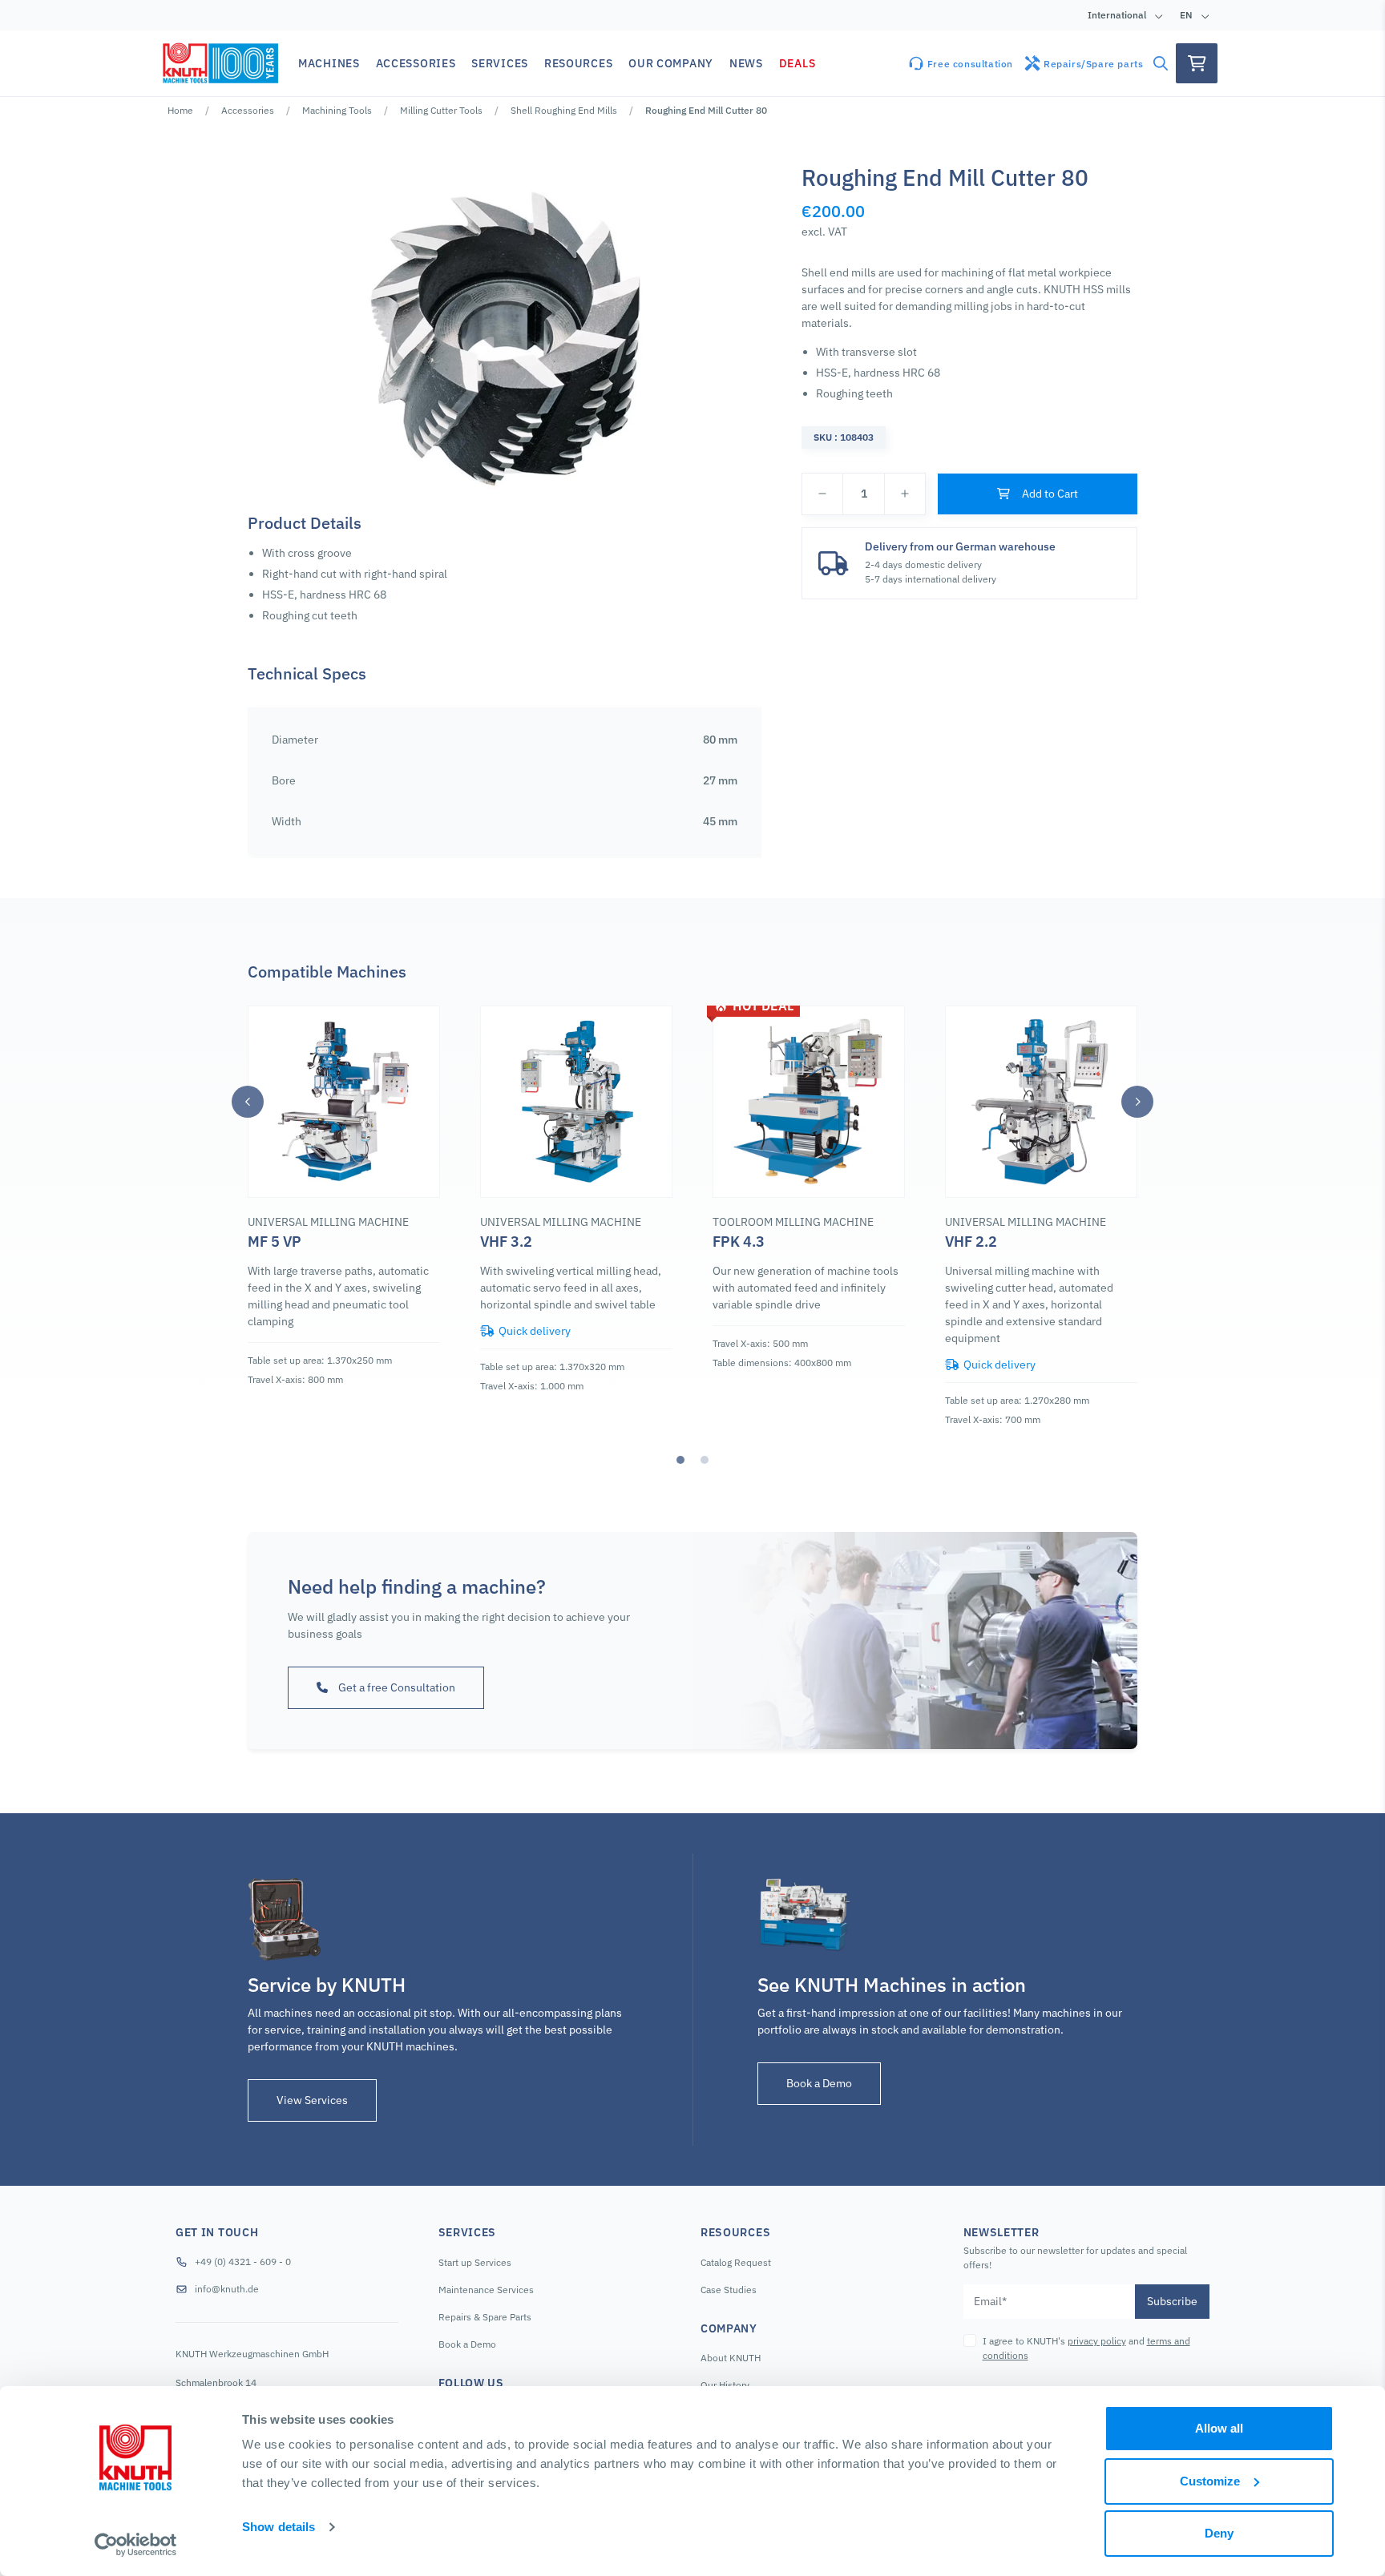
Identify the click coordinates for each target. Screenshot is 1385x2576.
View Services (312, 2100)
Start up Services (475, 2262)
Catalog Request (736, 2262)
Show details (279, 2527)
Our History (725, 2385)
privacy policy (1097, 2341)
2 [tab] (705, 1460)
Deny (1219, 2533)
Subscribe (1172, 2301)
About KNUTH (731, 2358)
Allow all (1219, 2428)
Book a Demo (819, 2083)
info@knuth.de (227, 2289)
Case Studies (729, 2290)
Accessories (248, 110)
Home (180, 110)
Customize (1210, 2481)
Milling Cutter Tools (441, 110)
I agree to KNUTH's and (1086, 2348)
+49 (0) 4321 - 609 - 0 (243, 2262)
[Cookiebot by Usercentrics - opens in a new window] (136, 2545)
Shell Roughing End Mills (564, 110)
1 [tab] (680, 1460)
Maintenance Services (486, 2290)
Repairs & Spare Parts (485, 2317)
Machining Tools (337, 110)
